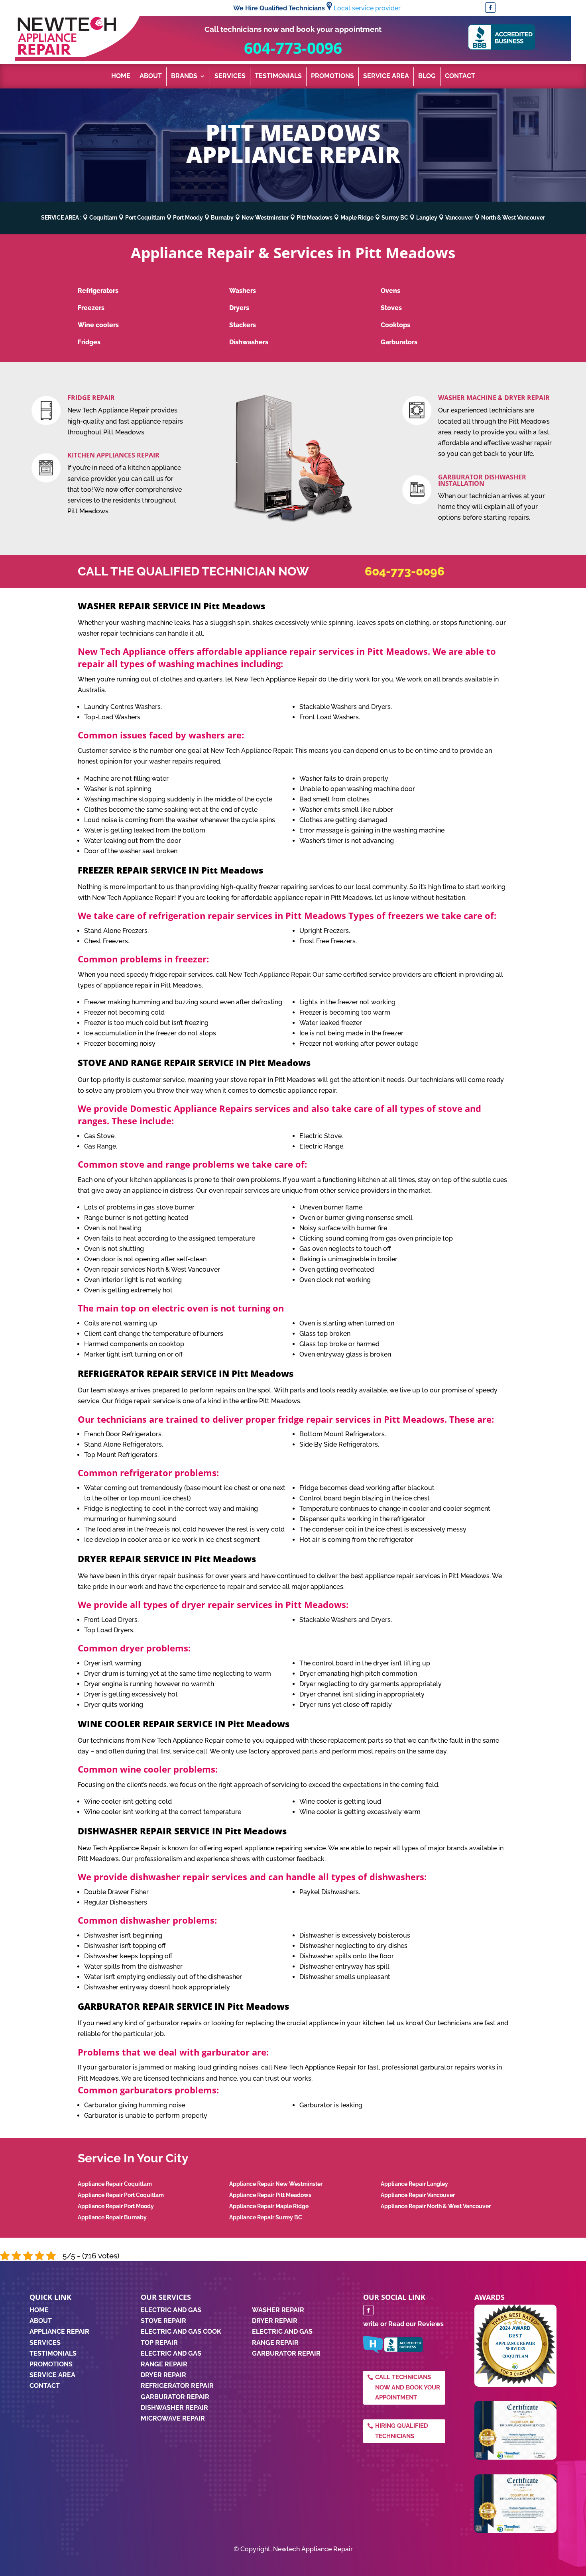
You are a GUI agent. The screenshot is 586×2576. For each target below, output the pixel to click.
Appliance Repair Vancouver (418, 2195)
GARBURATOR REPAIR (286, 2353)
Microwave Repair (173, 2418)
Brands (184, 77)
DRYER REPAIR (275, 2321)
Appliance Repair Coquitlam (115, 2184)
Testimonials (278, 77)
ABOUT (41, 2321)
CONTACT (45, 2386)
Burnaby (222, 218)
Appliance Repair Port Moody (116, 2206)
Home (121, 77)
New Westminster (265, 218)
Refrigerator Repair (177, 2386)
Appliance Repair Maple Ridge (269, 2206)
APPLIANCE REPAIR (59, 2332)
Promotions (332, 77)
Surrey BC (395, 218)
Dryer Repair (163, 2375)
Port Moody (188, 218)
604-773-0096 (293, 48)
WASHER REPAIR (278, 2310)
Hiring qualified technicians (402, 2431)
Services (230, 77)
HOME (39, 2310)
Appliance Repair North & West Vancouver (436, 2206)
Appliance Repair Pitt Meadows (270, 2195)
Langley (427, 218)
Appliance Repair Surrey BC (266, 2217)
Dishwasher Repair (174, 2408)
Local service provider (367, 8)
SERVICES (45, 2343)
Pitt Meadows (315, 218)
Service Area (386, 77)
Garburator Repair (175, 2397)
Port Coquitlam (145, 218)
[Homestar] (373, 2351)
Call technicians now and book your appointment (408, 2387)
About (151, 77)
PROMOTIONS (51, 2364)
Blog (427, 77)
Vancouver (459, 218)
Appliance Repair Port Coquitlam (121, 2195)
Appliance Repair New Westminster (276, 2184)
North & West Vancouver (513, 218)
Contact (460, 77)
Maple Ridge (357, 218)
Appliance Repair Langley (414, 2184)
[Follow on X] (503, 8)
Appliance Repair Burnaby (112, 2217)
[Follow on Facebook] (490, 8)
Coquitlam (103, 218)
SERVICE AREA (52, 2375)
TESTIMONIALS (53, 2353)
